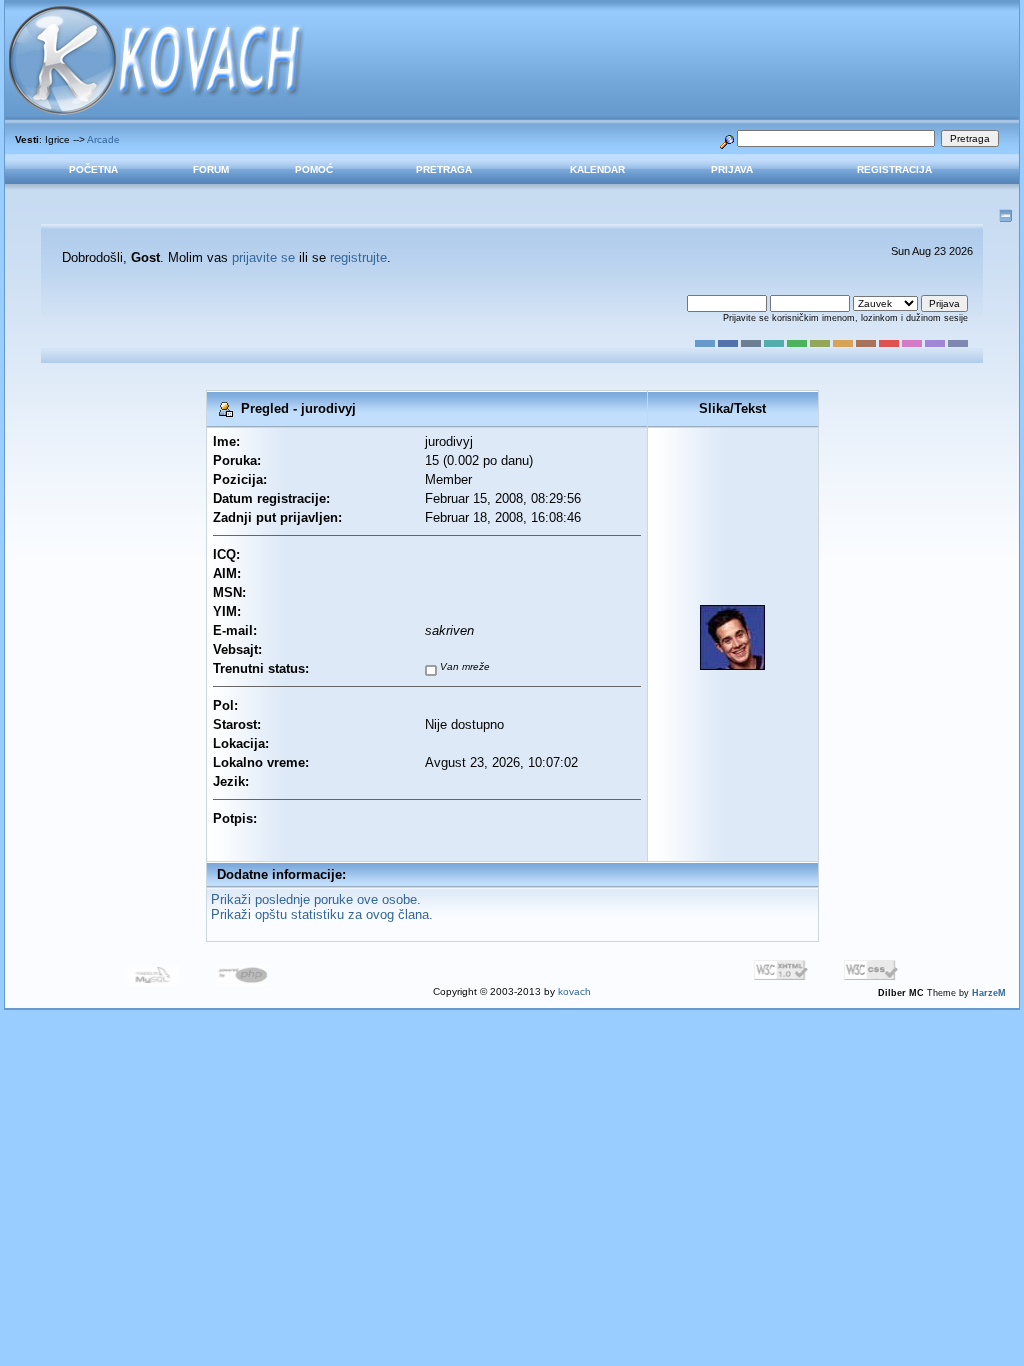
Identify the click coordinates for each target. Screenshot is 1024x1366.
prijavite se (263, 257)
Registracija (894, 169)
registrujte (358, 257)
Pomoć (314, 169)
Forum (211, 169)
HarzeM (989, 993)
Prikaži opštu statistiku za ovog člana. (322, 914)
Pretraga (444, 169)
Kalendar (597, 169)
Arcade (103, 139)
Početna (93, 169)
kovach (574, 991)
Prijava (732, 169)
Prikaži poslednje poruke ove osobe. (316, 899)
